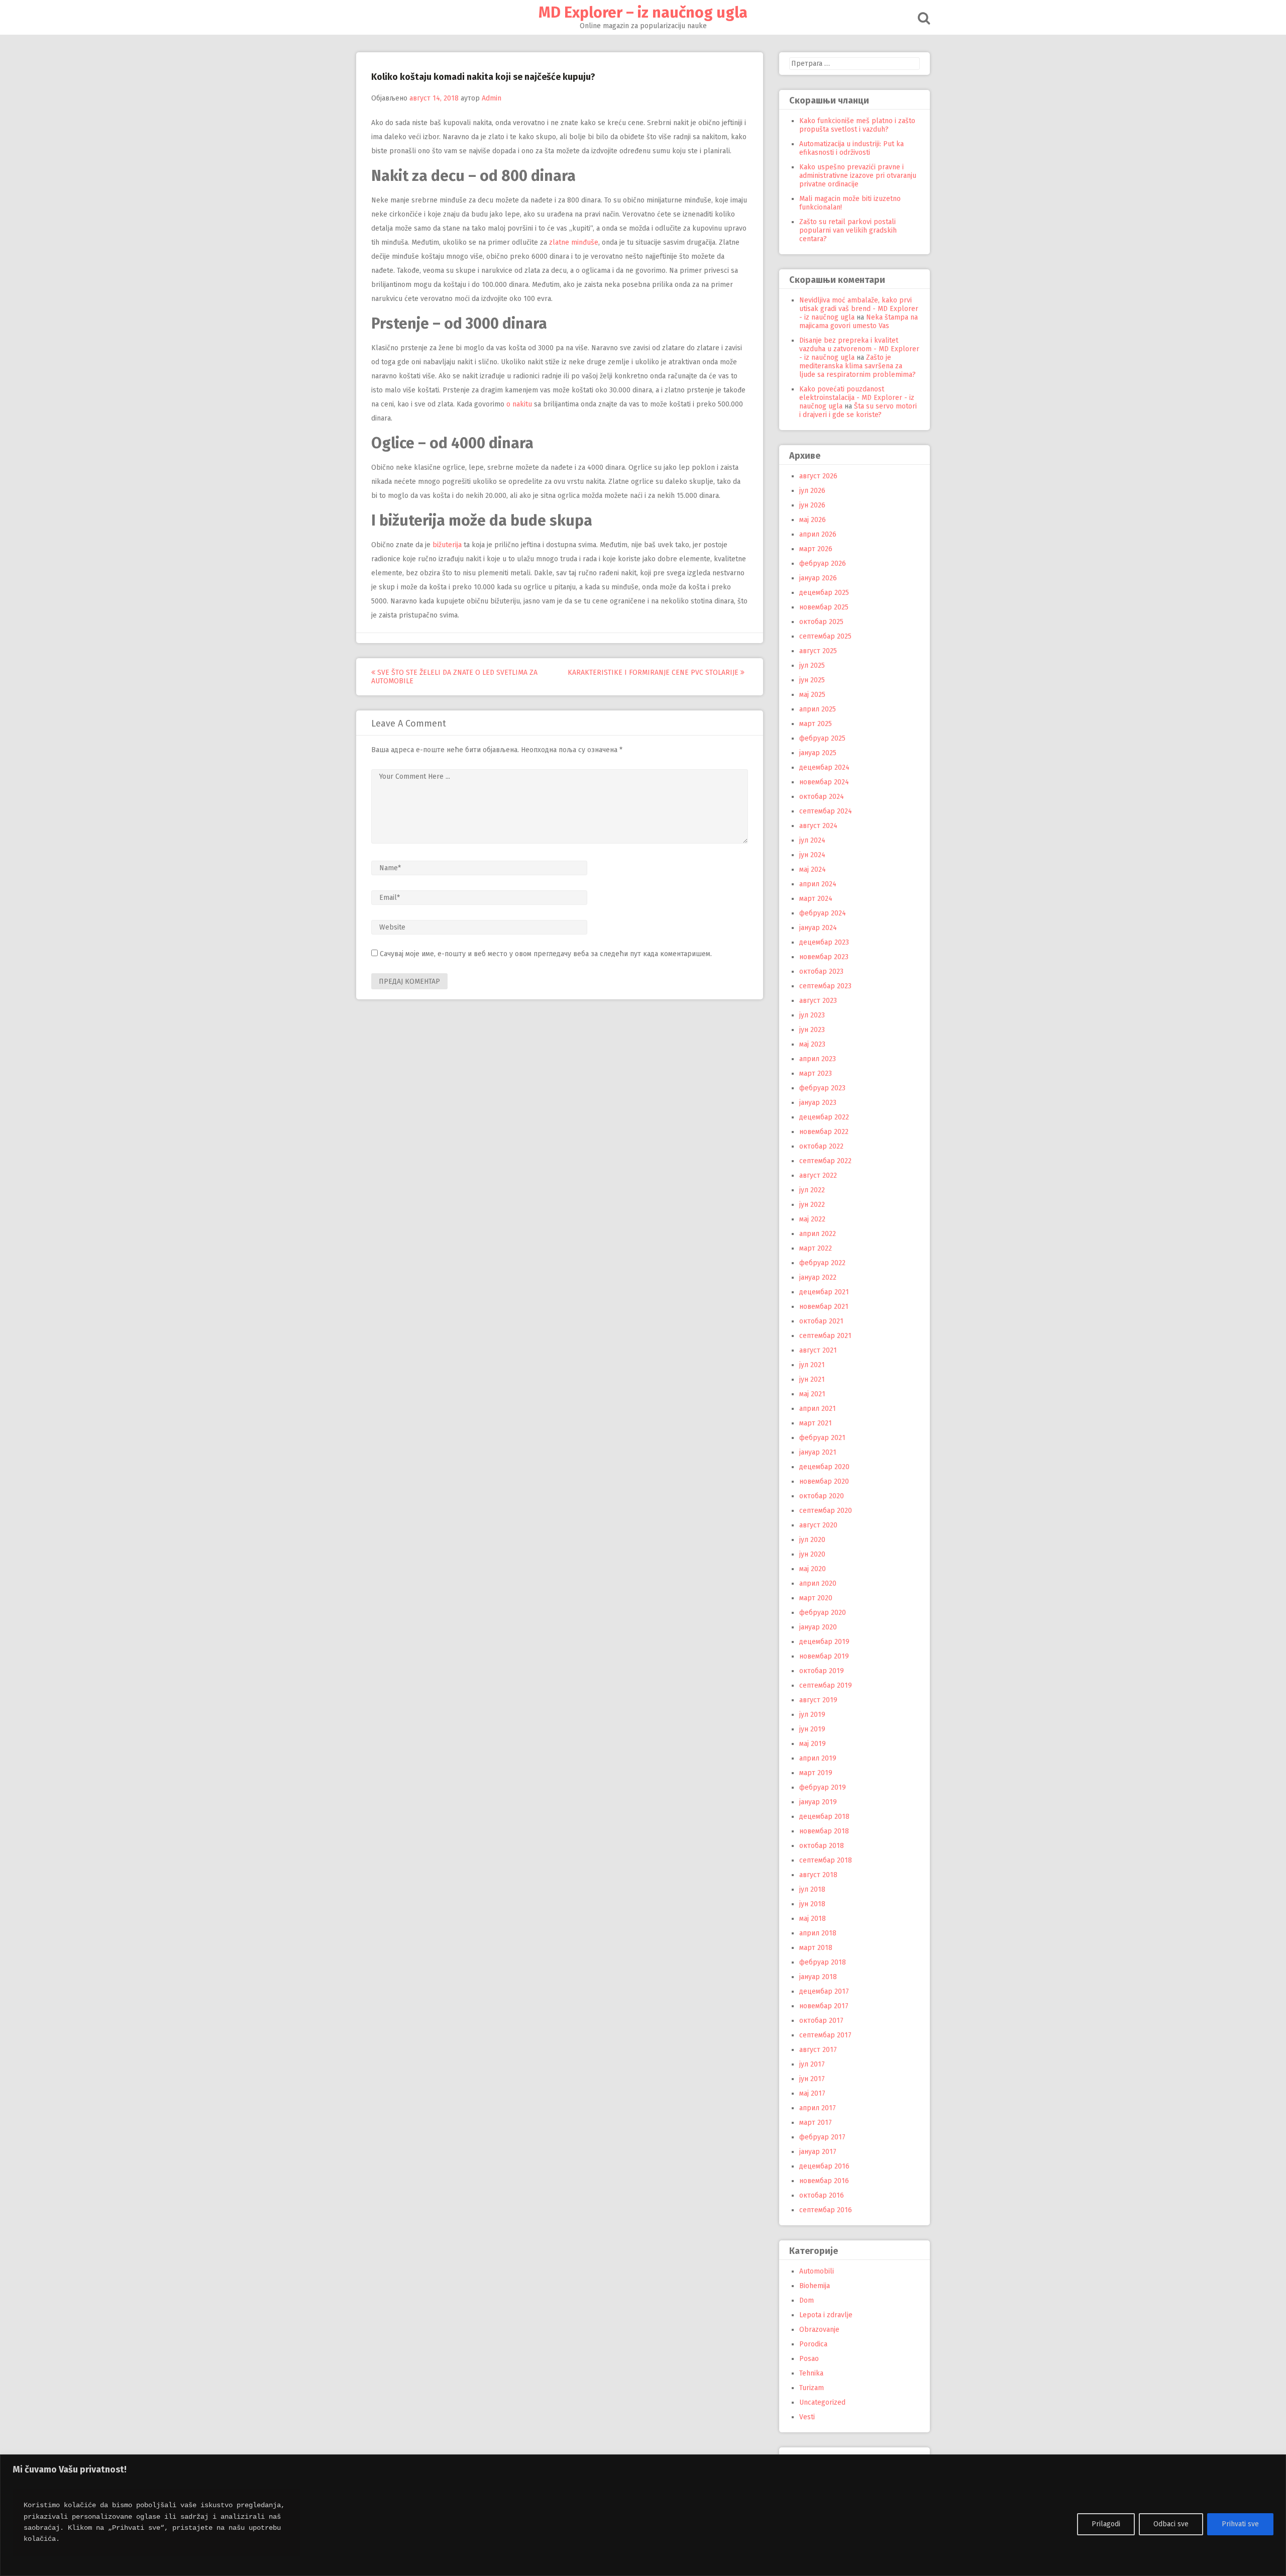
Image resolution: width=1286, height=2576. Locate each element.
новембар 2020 (824, 1481)
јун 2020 (812, 1554)
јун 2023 (812, 1030)
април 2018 (818, 1933)
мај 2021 (812, 1394)
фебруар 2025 (822, 738)
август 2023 (818, 1001)
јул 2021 (812, 1365)
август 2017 (818, 2050)
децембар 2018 (824, 1817)
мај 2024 (813, 869)
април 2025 (818, 709)
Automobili (817, 2271)
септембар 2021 (825, 1336)
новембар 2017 (824, 2006)
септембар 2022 (825, 1161)
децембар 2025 (824, 593)
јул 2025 (812, 665)
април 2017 (818, 2108)
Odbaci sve (1171, 2524)
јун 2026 (812, 505)
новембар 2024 (824, 782)
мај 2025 (812, 695)
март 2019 (816, 1773)
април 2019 (818, 1758)
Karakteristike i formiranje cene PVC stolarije (654, 673)
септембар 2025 (825, 636)
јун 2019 (812, 1729)
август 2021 (818, 1350)
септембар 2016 (826, 2210)
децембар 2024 (824, 767)
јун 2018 (812, 1904)
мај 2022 (812, 1219)
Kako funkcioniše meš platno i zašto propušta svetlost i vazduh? (857, 125)
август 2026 (818, 476)
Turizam (812, 2388)
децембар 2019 (824, 1642)
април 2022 (818, 1234)
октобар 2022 (821, 1146)
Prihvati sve (1240, 2524)
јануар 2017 (818, 2152)
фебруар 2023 (822, 1088)
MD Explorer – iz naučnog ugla (643, 13)
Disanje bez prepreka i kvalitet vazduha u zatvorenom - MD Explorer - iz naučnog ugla (859, 349)
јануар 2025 (818, 753)
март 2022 (816, 1248)
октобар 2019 (822, 1671)
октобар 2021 (821, 1321)
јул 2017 (812, 2064)
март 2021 (816, 1423)
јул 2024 (812, 840)
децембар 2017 (824, 1991)
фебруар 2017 (822, 2137)
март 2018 (816, 1948)
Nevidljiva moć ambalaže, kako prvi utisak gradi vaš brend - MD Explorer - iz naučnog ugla (859, 309)
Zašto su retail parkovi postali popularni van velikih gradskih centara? (848, 230)
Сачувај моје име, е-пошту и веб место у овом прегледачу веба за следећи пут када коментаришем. (546, 954)
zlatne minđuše (574, 242)
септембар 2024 (826, 811)
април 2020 (818, 1583)
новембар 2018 (824, 1831)
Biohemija (815, 2286)
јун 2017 (812, 2079)
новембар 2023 (824, 957)
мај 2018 (813, 1919)
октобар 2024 (822, 797)
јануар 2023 (818, 1103)
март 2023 (816, 1073)
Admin (492, 98)
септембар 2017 (825, 2035)
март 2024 (816, 899)
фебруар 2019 (823, 1787)
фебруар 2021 (822, 1438)
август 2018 (818, 1875)
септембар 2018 (826, 1860)
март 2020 (816, 1598)
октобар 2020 (822, 1496)
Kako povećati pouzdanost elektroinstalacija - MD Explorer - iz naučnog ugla (857, 398)
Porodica (813, 2344)
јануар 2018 (818, 1977)
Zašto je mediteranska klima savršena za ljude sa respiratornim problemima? (858, 366)
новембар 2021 (824, 1307)
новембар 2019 (824, 1656)
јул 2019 (812, 1715)
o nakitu (519, 404)
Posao (809, 2359)
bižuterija (447, 545)
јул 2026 (812, 491)
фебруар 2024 (823, 913)
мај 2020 (813, 1569)
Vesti (807, 2417)
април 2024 (818, 884)
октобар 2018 (822, 1846)
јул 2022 (812, 1190)
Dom (807, 2300)
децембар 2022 (824, 1117)
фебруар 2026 (823, 563)
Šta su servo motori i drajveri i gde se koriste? (858, 410)
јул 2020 (812, 1540)
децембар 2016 (824, 2166)
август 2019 (818, 1700)
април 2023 (818, 1059)
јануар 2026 (818, 578)
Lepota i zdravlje (826, 2315)
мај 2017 (812, 2093)
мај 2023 (812, 1044)
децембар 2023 (824, 942)
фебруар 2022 (822, 1263)
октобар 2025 (821, 622)
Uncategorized (822, 2402)
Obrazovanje (819, 2330)
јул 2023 (812, 1015)
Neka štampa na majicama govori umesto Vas (859, 322)
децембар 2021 (824, 1292)
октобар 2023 (821, 971)
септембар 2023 (825, 986)
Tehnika (811, 2373)
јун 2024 (812, 855)
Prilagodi (1106, 2524)
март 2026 (816, 549)
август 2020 (818, 1525)
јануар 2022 (818, 1277)
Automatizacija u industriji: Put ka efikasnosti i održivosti (851, 148)
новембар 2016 (824, 2181)
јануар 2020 (818, 1627)
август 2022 (818, 1175)
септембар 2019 (826, 1685)
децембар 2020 (824, 1467)
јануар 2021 (818, 1452)
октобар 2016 (822, 2195)
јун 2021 (812, 1379)
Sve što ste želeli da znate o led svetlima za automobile (454, 677)
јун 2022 (812, 1205)
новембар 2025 (824, 607)
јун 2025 (812, 680)
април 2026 (818, 534)
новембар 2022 (824, 1132)
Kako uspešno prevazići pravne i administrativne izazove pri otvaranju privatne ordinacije (858, 176)
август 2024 (818, 826)
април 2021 (818, 1409)
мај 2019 (813, 1744)
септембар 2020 (826, 1511)
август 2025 (818, 651)
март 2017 (816, 2123)
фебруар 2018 (823, 1962)
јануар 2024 (818, 928)
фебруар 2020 (823, 1613)
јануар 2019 (818, 1802)
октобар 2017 (821, 2021)
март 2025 (816, 724)
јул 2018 (812, 1889)
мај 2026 (813, 520)
